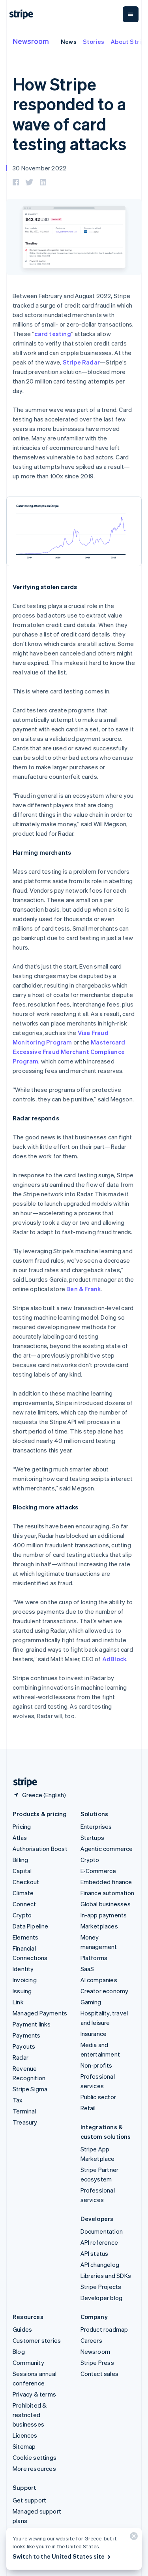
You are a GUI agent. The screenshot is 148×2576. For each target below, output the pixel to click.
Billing (20, 1860)
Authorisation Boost (40, 1849)
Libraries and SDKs (106, 2276)
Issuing (22, 1991)
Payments (27, 2035)
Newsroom (31, 41)
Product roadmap (104, 2329)
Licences (25, 2435)
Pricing (22, 1826)
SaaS (87, 1969)
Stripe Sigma (30, 2089)
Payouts (24, 2046)
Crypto (22, 1915)
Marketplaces (99, 1926)
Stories (94, 42)
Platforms (94, 1958)
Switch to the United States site (59, 2556)
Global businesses (106, 1904)
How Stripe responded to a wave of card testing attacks (69, 114)
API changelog (100, 2264)
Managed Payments (40, 2013)
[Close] (133, 2538)
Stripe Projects (101, 2287)
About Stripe (129, 42)
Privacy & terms (34, 2394)
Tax (18, 2100)
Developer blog (102, 2298)
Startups (93, 1838)
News (69, 42)
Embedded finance (106, 1882)
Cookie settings (35, 2457)
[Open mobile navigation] (131, 14)
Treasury (25, 2122)
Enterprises (96, 1826)
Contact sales (100, 2374)
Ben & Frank (83, 1289)
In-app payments (104, 1915)
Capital (22, 1871)
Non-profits (96, 2065)
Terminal (24, 2111)
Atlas (20, 1838)
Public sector (98, 2097)
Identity (23, 1969)
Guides (22, 2329)
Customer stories (37, 2340)
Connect (24, 1904)
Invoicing (25, 1980)
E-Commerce (98, 1871)
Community (28, 2363)
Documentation (102, 2231)
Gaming (91, 2002)
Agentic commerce (107, 1849)
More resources (34, 2468)
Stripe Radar (81, 362)
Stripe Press (97, 2363)
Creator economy (105, 1991)
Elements (26, 1937)
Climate (23, 1893)
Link (18, 2002)
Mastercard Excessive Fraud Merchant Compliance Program (69, 1052)
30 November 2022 (39, 168)
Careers (91, 2340)
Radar (21, 2057)
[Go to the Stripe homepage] (22, 1782)
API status (95, 2253)
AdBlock (114, 1659)
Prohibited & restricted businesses (30, 2415)
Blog (19, 2351)
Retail (88, 2108)
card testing (52, 334)
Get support (29, 2500)
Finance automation (108, 1893)
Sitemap (24, 2446)
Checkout (26, 1882)
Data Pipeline (31, 1926)
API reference (99, 2242)
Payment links (32, 2024)
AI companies (99, 1980)
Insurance (94, 2034)
